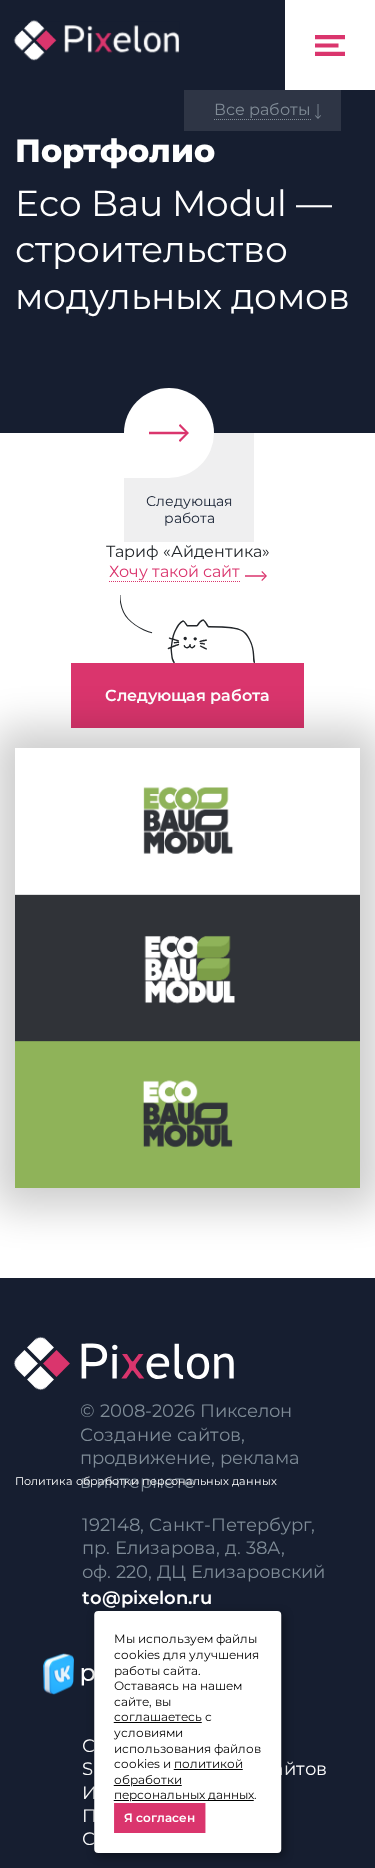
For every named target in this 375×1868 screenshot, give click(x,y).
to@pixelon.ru (147, 1598)
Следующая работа (189, 509)
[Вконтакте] (54, 1673)
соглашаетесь (158, 1716)
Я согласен (159, 1817)
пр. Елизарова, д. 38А (181, 1548)
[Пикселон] (97, 40)
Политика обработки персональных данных (146, 1481)
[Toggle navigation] (330, 45)
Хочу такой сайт (174, 571)
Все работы (262, 109)
